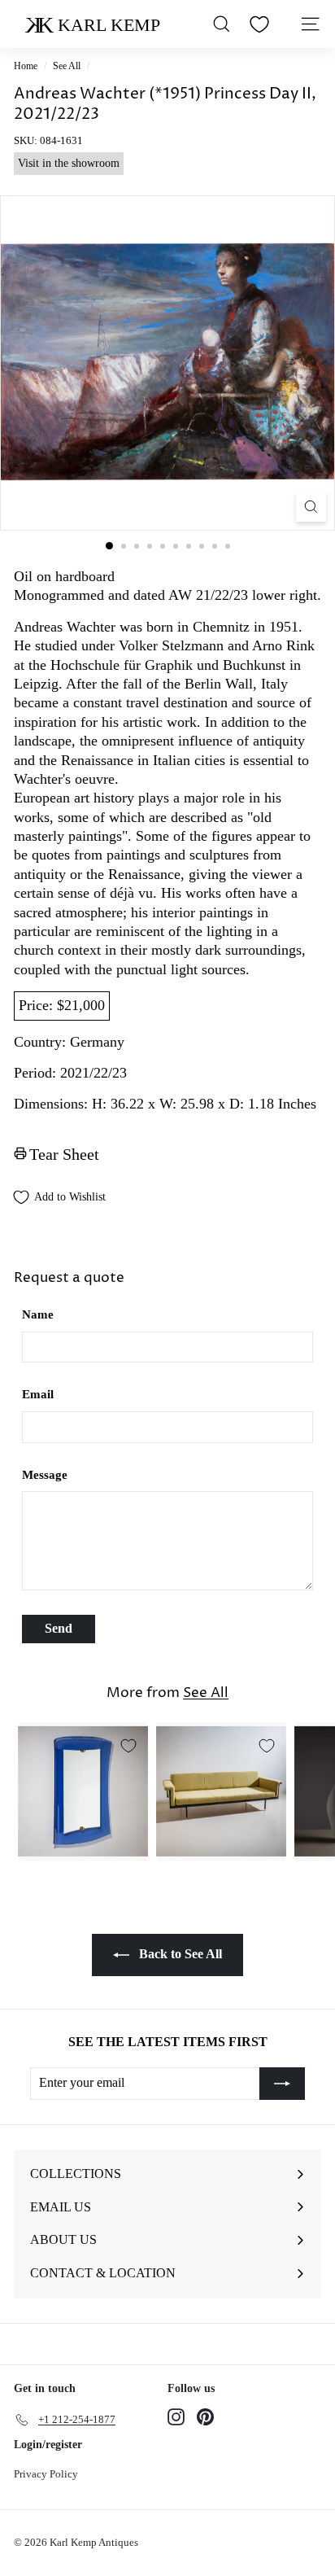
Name (38, 1314)
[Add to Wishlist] (128, 1746)
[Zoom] (311, 507)
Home (26, 66)
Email (38, 1394)
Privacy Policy (46, 2474)
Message (45, 1475)
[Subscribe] (282, 2084)
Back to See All (179, 1954)
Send (59, 1628)
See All (67, 66)
